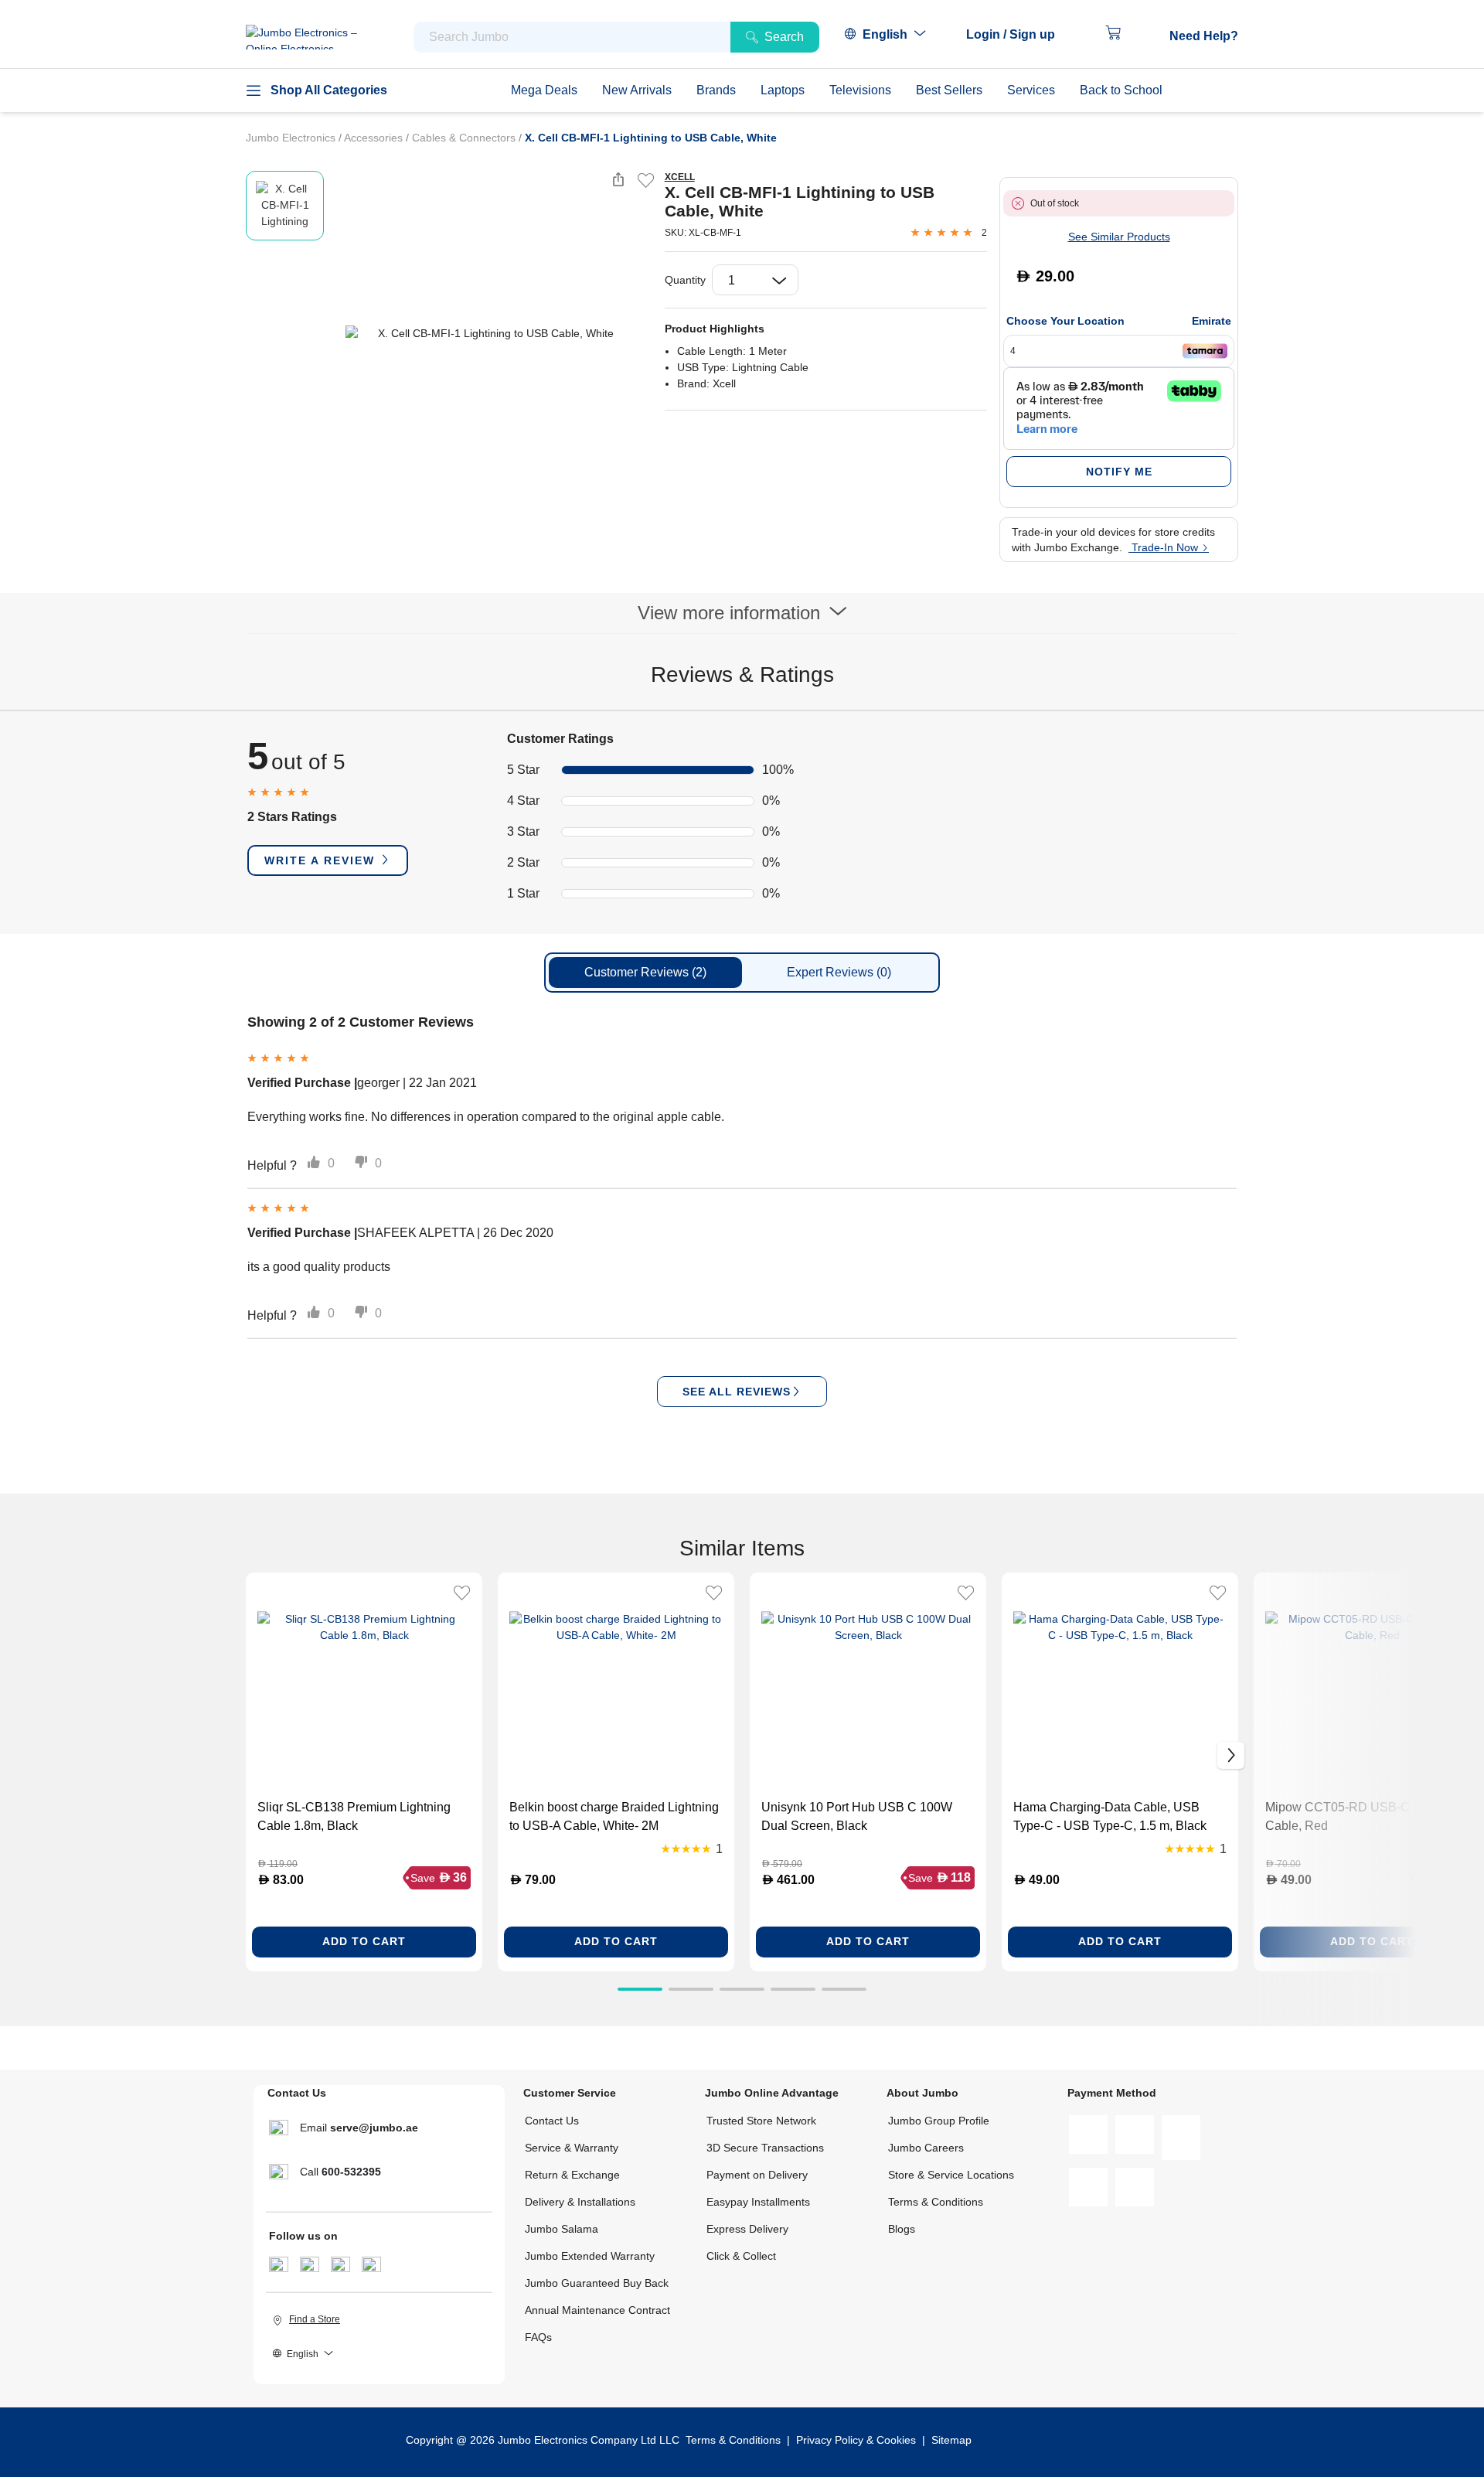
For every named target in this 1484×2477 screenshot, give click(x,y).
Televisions (860, 90)
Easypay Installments (758, 2202)
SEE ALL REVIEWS (737, 1392)
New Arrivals (637, 90)
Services (1031, 90)
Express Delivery (747, 2229)
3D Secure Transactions (765, 2148)
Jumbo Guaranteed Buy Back (597, 2283)
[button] (1018, 35)
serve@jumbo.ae (374, 2128)
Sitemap (951, 2440)
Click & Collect (741, 2256)
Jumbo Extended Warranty (590, 2256)
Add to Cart (364, 1941)
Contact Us (552, 2121)
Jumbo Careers (926, 2148)
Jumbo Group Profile (939, 2121)
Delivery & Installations (580, 2202)
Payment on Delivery (757, 2175)
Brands (716, 90)
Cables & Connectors (465, 138)
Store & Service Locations (951, 2175)
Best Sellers (949, 90)
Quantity (685, 280)
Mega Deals (544, 90)
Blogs (902, 2229)
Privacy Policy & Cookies (856, 2440)
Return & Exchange (572, 2175)
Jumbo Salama (562, 2229)
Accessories (375, 138)
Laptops (783, 90)
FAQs (538, 2337)
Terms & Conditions (936, 2202)
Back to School (1121, 90)
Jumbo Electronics (292, 138)
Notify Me (1119, 472)
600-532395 (351, 2172)
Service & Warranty (572, 2148)
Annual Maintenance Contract (597, 2310)
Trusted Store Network (761, 2121)
